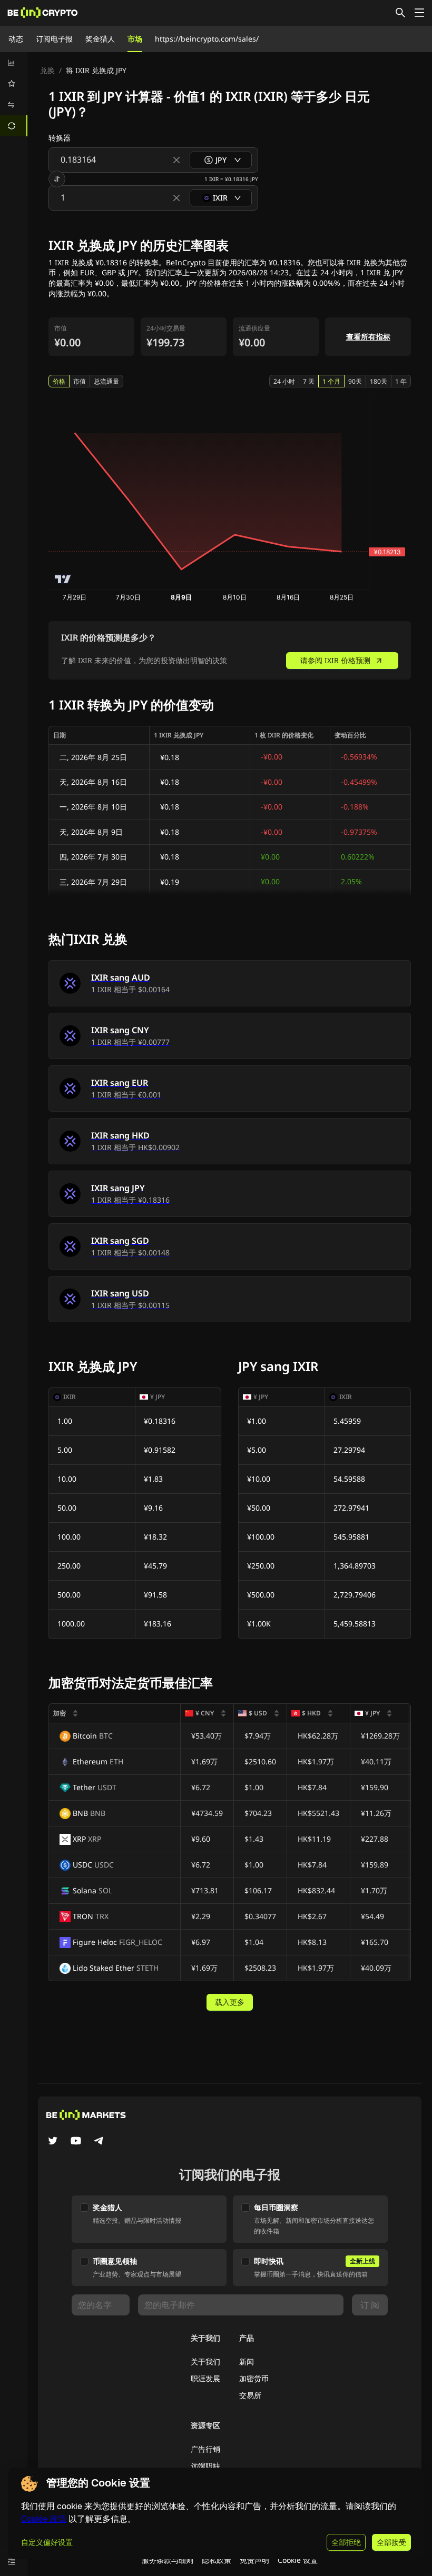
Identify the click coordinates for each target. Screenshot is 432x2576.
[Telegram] (99, 2142)
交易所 (250, 2395)
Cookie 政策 (44, 2519)
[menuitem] (14, 63)
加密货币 (254, 2378)
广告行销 (205, 2449)
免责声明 (254, 2560)
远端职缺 (205, 2466)
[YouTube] (76, 2142)
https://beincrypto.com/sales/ (207, 39)
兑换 (47, 70)
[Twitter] (53, 2142)
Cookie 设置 (298, 2560)
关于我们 (205, 2362)
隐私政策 (217, 2560)
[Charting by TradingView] (63, 579)
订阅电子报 (54, 39)
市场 (135, 39)
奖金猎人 (100, 39)
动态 (16, 39)
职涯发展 (205, 2378)
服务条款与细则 (168, 2560)
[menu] (14, 94)
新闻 (247, 2362)
